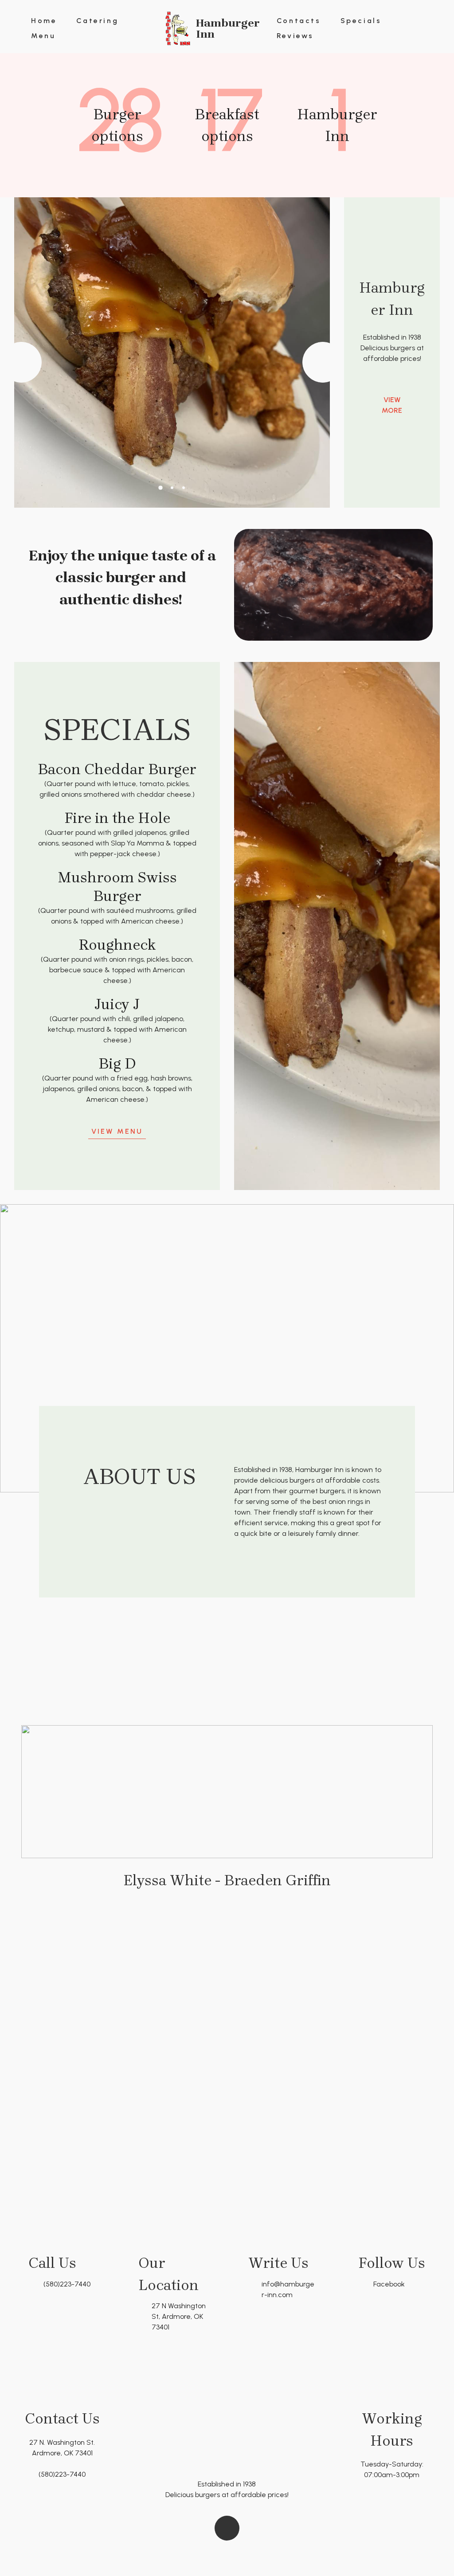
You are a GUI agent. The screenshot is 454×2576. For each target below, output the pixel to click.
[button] (21, 362)
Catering (97, 21)
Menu (43, 36)
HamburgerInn (228, 28)
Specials (361, 21)
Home (44, 21)
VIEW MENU (117, 1131)
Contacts (299, 21)
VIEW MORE (392, 405)
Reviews (295, 36)
